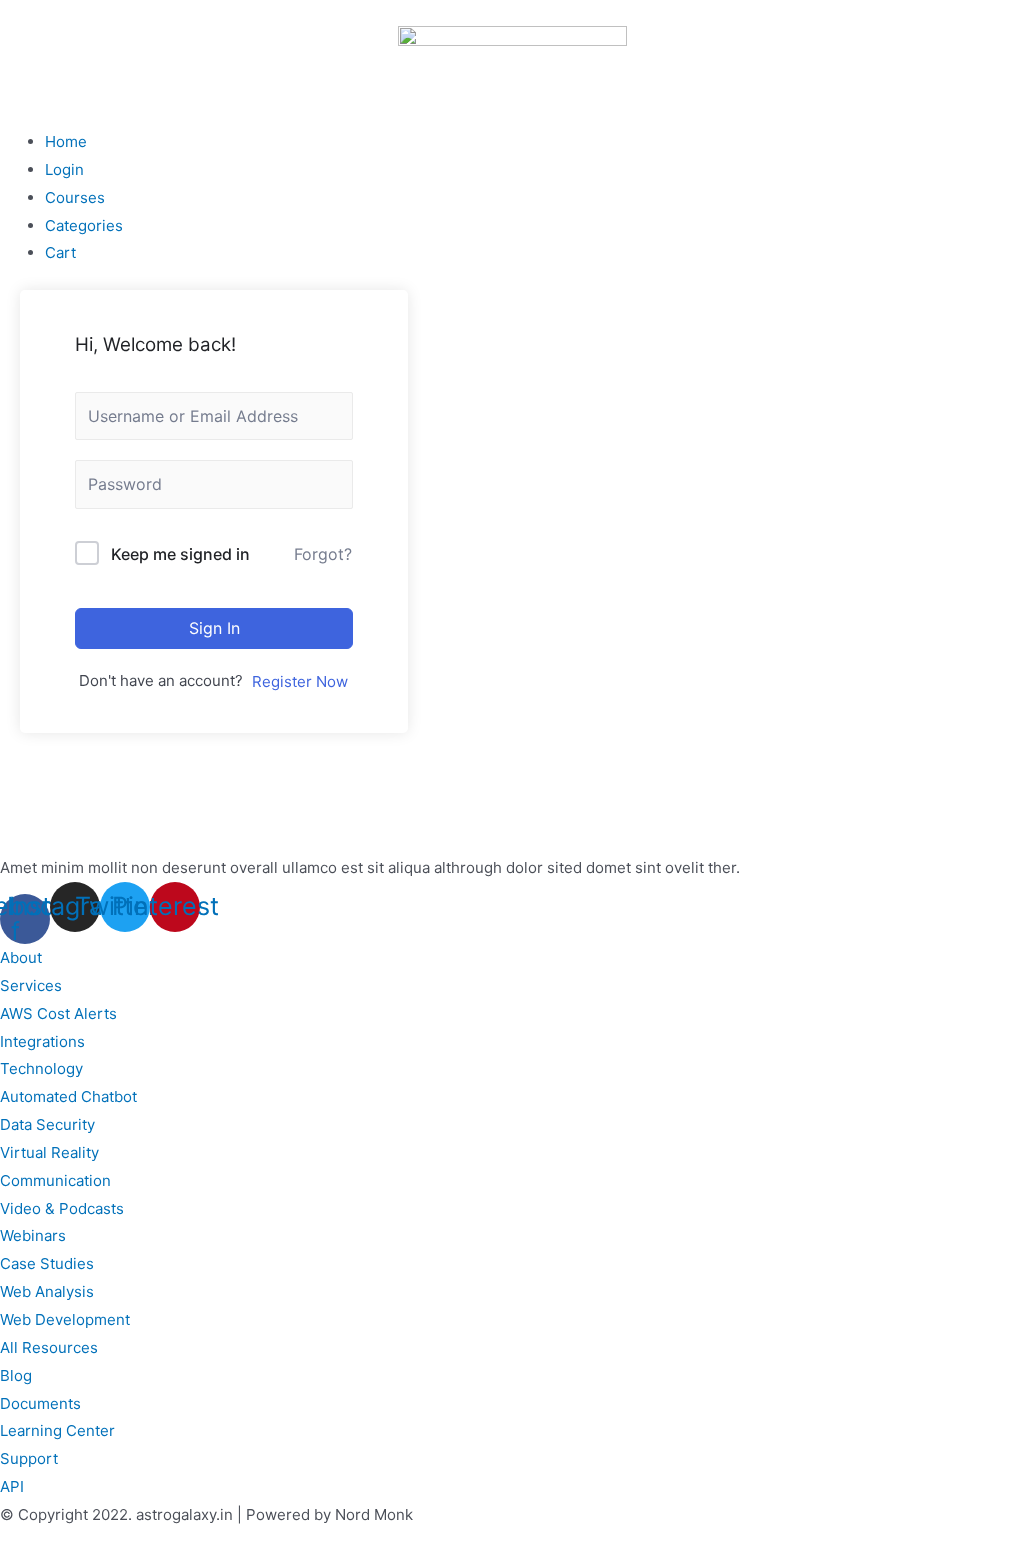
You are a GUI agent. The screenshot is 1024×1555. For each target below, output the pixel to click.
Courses (75, 197)
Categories (84, 225)
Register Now (300, 681)
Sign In (214, 628)
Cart (60, 252)
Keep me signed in (180, 554)
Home (66, 141)
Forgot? (323, 554)
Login (64, 169)
